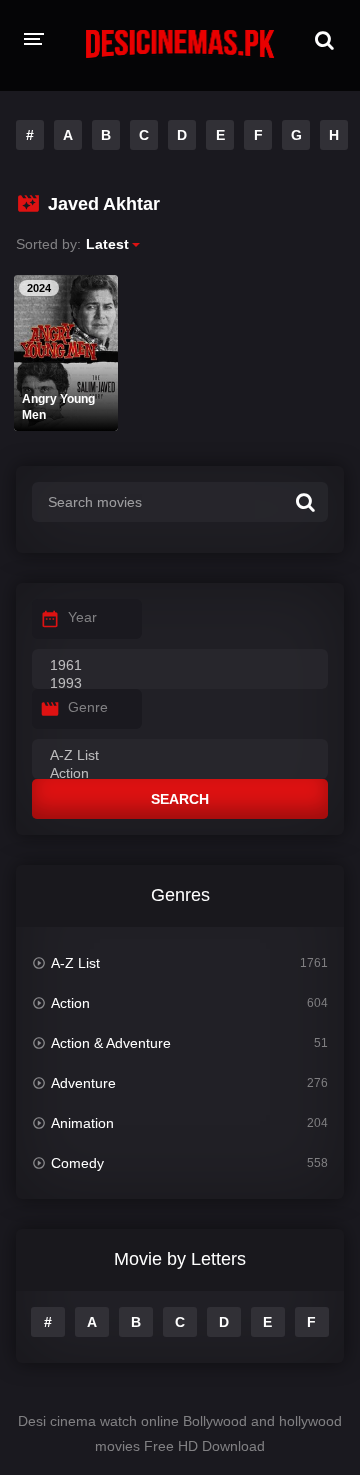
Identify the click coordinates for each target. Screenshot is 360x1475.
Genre (88, 707)
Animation (82, 1123)
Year (82, 617)
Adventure (83, 1083)
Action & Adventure (111, 1043)
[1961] (180, 666)
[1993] (180, 684)
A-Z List (75, 963)
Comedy (77, 1163)
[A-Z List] (180, 756)
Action (70, 1003)
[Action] (180, 774)
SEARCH (180, 799)
